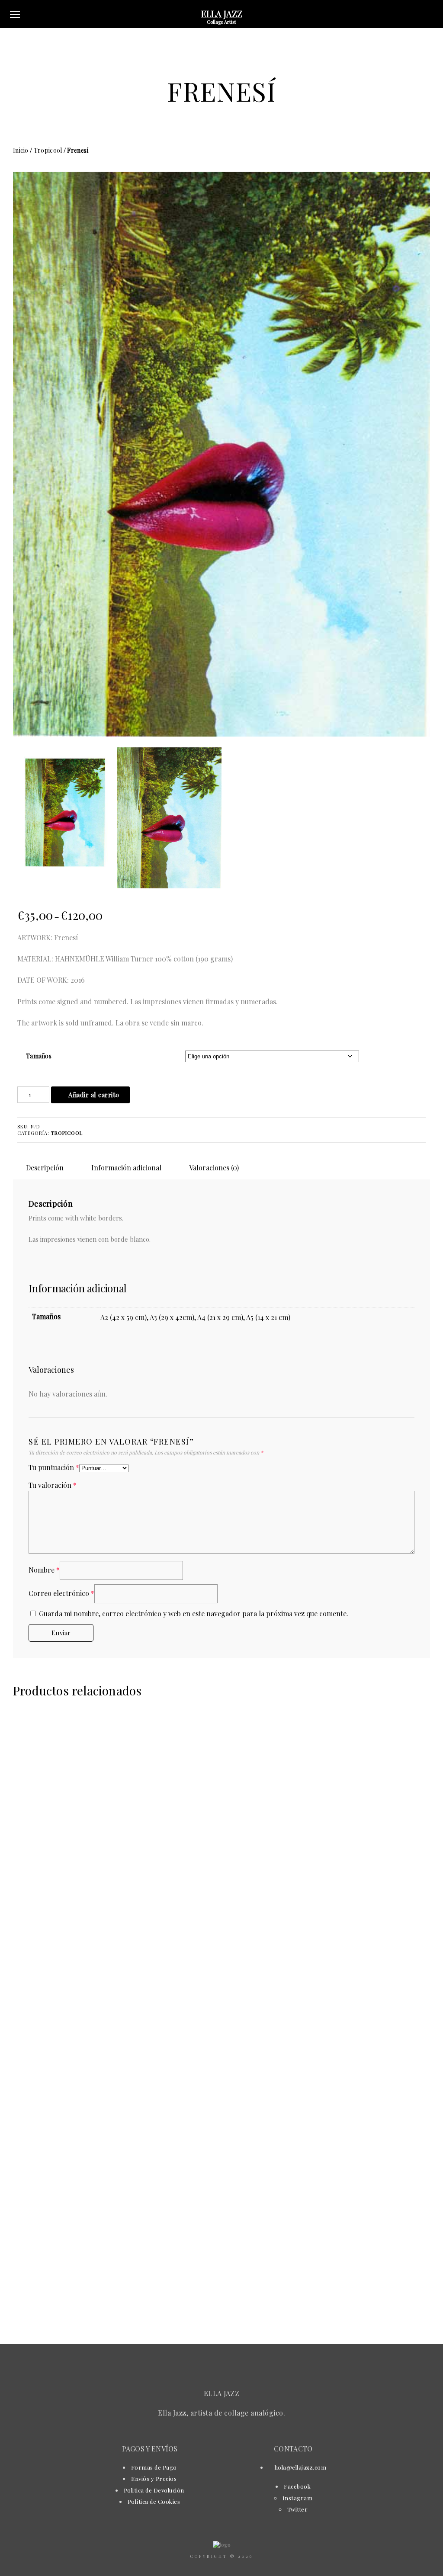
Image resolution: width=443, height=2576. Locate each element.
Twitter (298, 2509)
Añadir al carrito (94, 1095)
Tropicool (48, 150)
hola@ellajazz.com (300, 2467)
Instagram (298, 2498)
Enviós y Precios (154, 2478)
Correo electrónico (61, 1593)
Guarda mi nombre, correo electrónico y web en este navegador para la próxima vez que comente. (194, 1613)
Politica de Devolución (154, 2490)
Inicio (21, 150)
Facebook (297, 2486)
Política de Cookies (154, 2501)
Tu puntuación (54, 1467)
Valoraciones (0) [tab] (214, 1168)
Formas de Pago (154, 2467)
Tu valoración (53, 1485)
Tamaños (39, 1056)
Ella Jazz (222, 14)
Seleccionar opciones (116, 1966)
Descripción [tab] (45, 1168)
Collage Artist (221, 22)
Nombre (44, 1570)
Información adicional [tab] (126, 1168)
